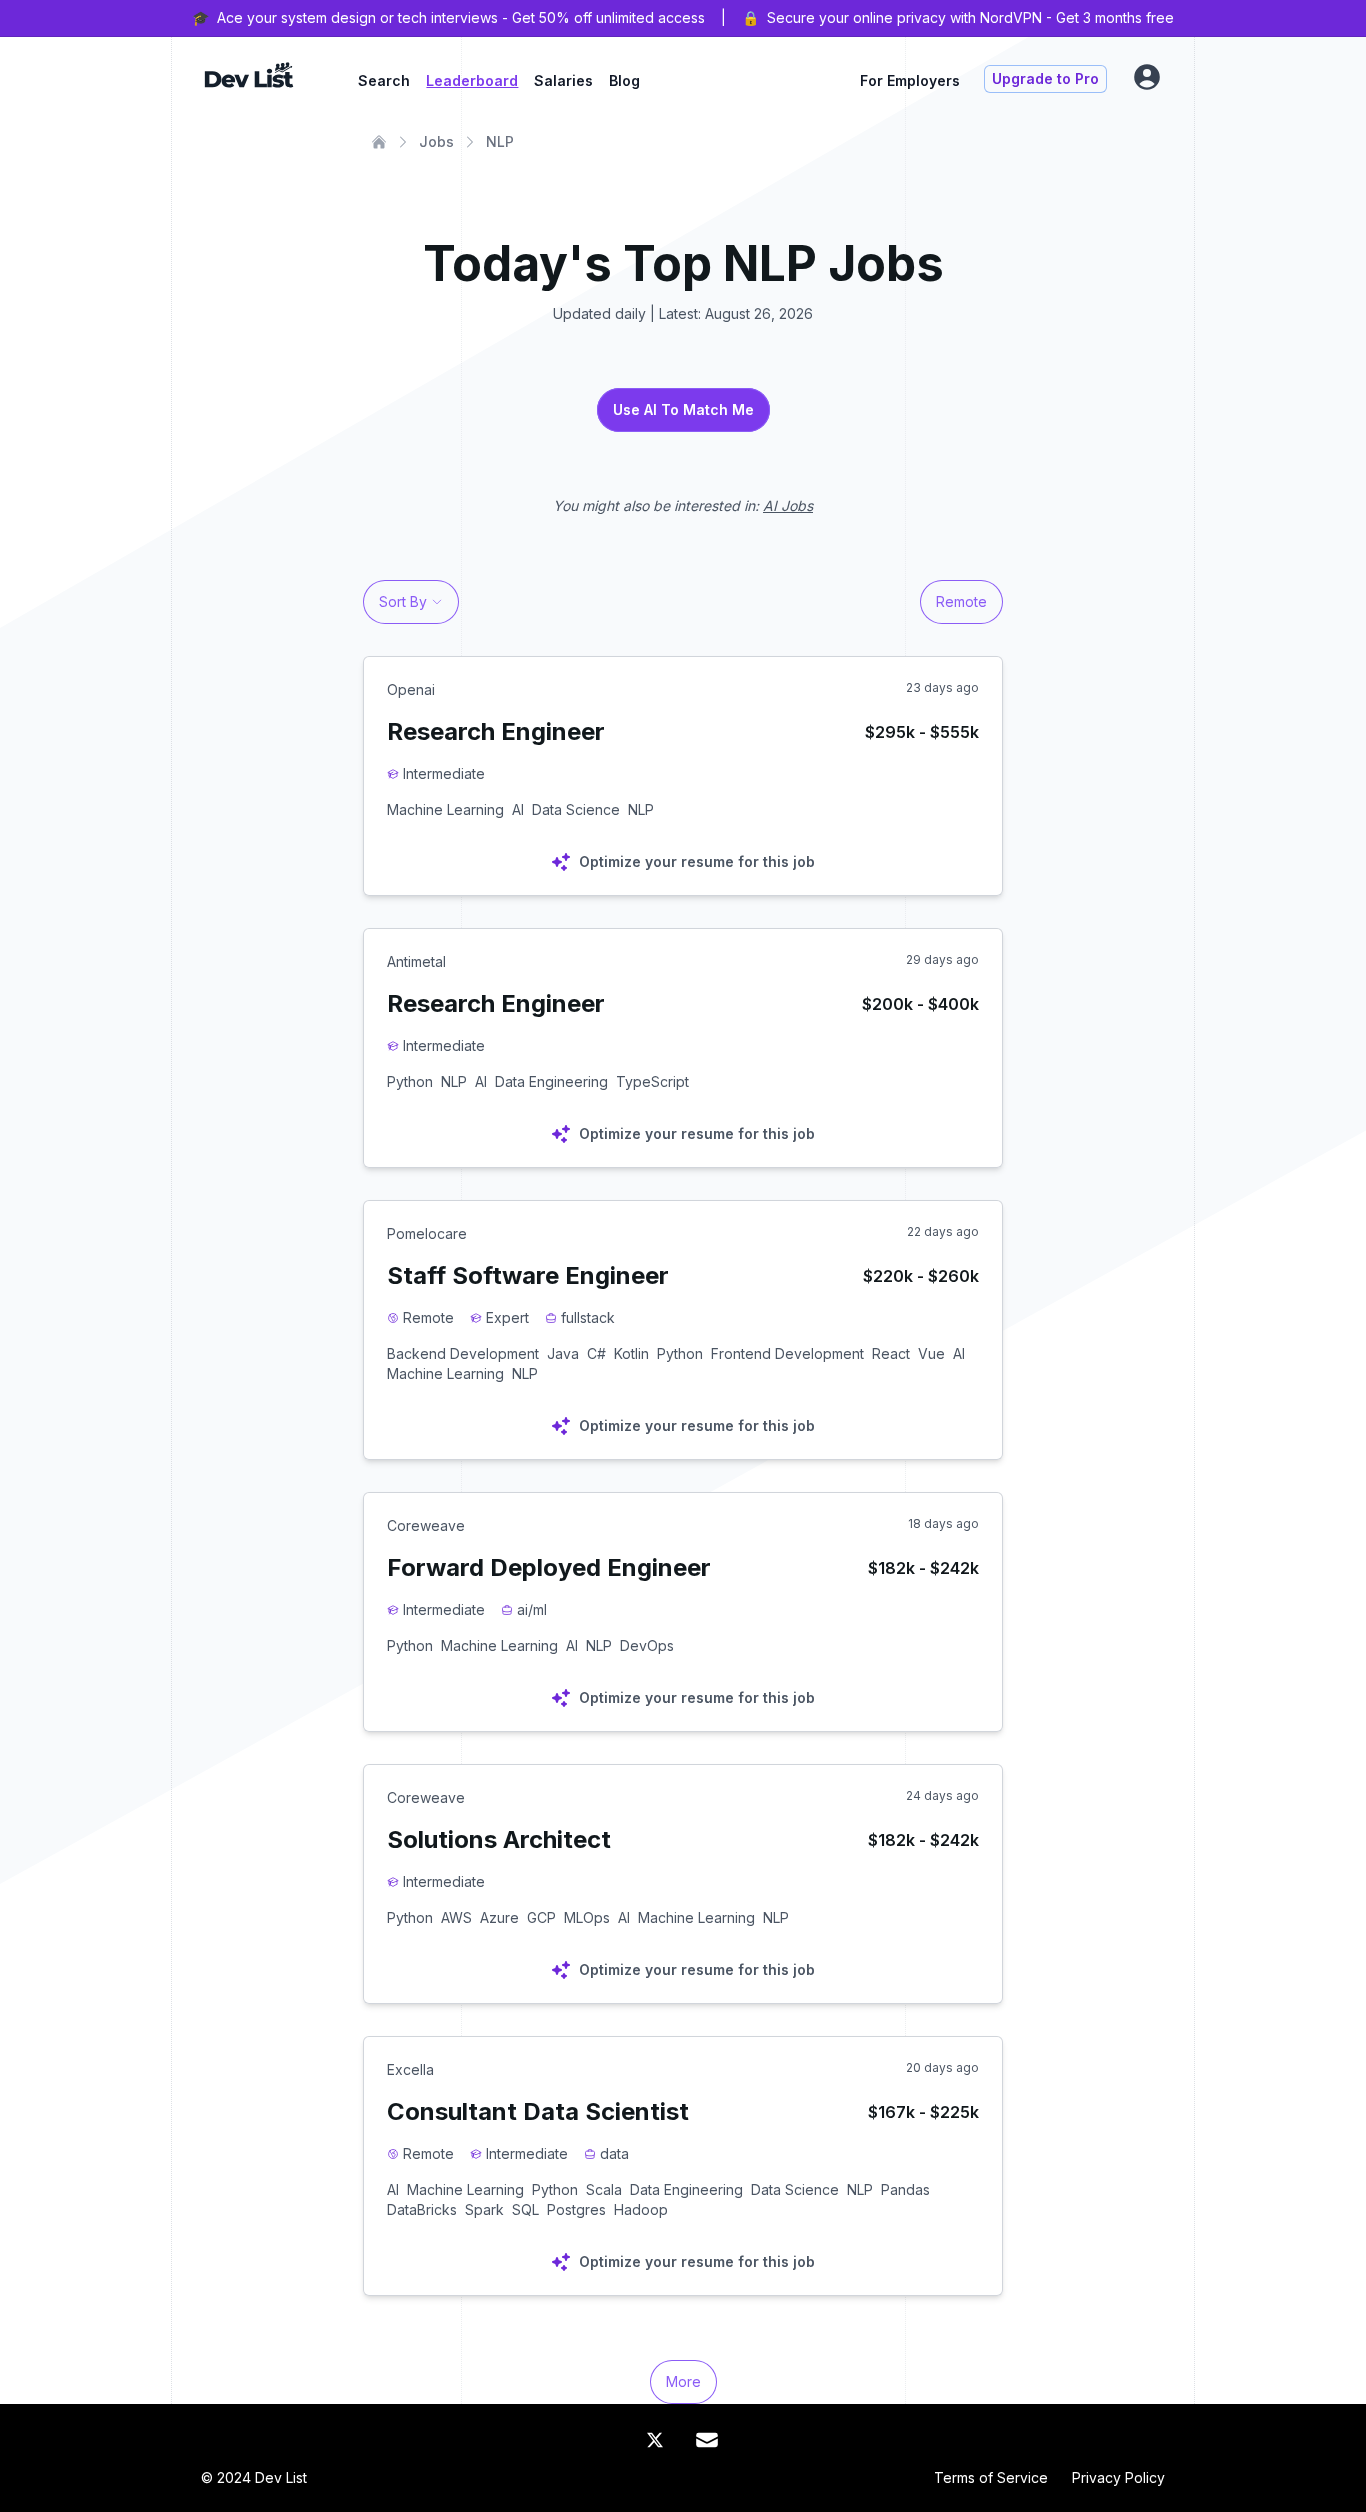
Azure (499, 1917)
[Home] (379, 142)
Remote (961, 601)
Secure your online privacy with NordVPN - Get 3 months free (970, 17)
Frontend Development (787, 1353)
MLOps (587, 1917)
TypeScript (652, 1081)
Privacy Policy (1118, 2477)
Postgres (576, 2209)
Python (410, 1081)
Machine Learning (445, 809)
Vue (931, 1353)
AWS (456, 1917)
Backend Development (463, 1353)
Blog (624, 80)
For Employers (910, 80)
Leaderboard (472, 80)
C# (596, 1353)
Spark (484, 2209)
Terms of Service (991, 2477)
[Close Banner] (1338, 18)
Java (563, 1353)
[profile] (1147, 77)
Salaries (563, 80)
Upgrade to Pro (1045, 78)
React (891, 1353)
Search (384, 80)
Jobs (436, 141)
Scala (604, 2189)
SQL (525, 2209)
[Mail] (707, 2440)
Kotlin (631, 1353)
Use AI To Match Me (683, 409)
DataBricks (422, 2209)
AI (518, 809)
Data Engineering (551, 1081)
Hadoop (641, 2209)
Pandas (905, 2189)
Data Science (576, 809)
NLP (500, 141)
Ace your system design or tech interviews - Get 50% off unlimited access (461, 17)
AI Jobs (788, 505)
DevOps (647, 1645)
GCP (541, 1917)
